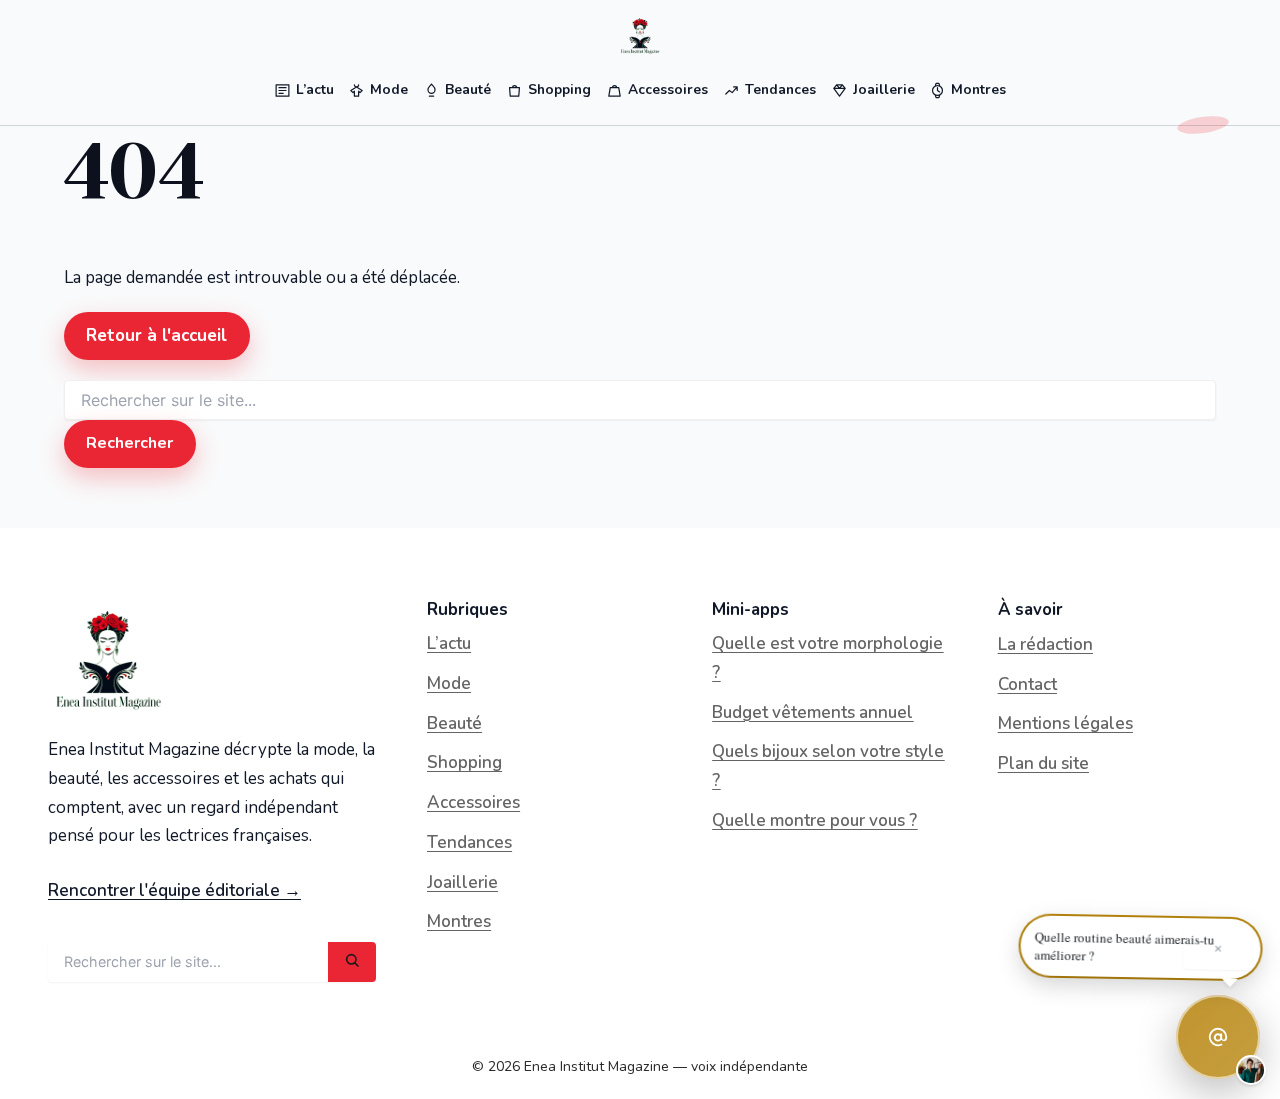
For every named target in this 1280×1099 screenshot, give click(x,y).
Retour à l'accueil (156, 335)
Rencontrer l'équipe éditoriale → (174, 890)
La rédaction (1045, 644)
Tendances (469, 842)
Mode (449, 683)
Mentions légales (1065, 723)
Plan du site (1043, 763)
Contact (1027, 684)
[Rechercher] (352, 962)
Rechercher (129, 443)
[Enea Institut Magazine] (640, 36)
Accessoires (473, 802)
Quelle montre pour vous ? (814, 820)
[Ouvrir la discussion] (1218, 1037)
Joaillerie (462, 882)
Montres (459, 921)
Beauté (454, 723)
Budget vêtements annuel (812, 712)
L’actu (449, 643)
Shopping (464, 762)
